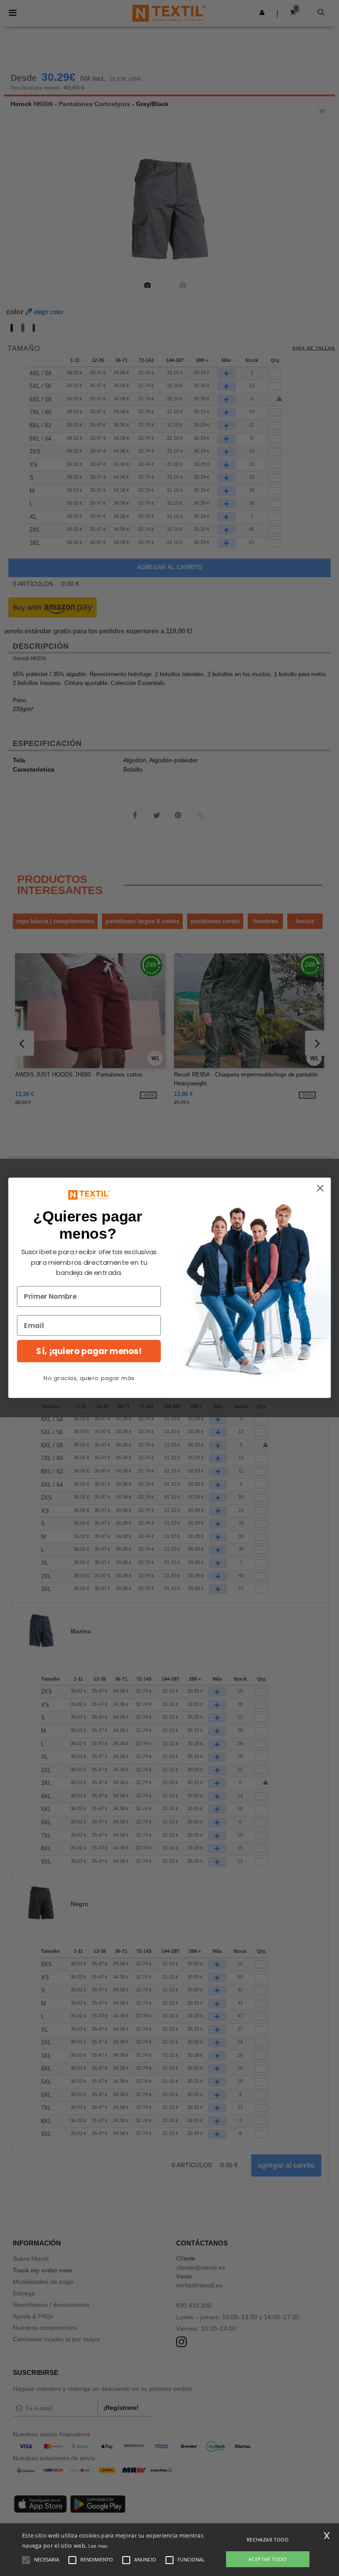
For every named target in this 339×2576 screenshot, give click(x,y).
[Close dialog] (320, 1189)
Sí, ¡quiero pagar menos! (89, 1351)
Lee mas (98, 2546)
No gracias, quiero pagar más (89, 1378)
